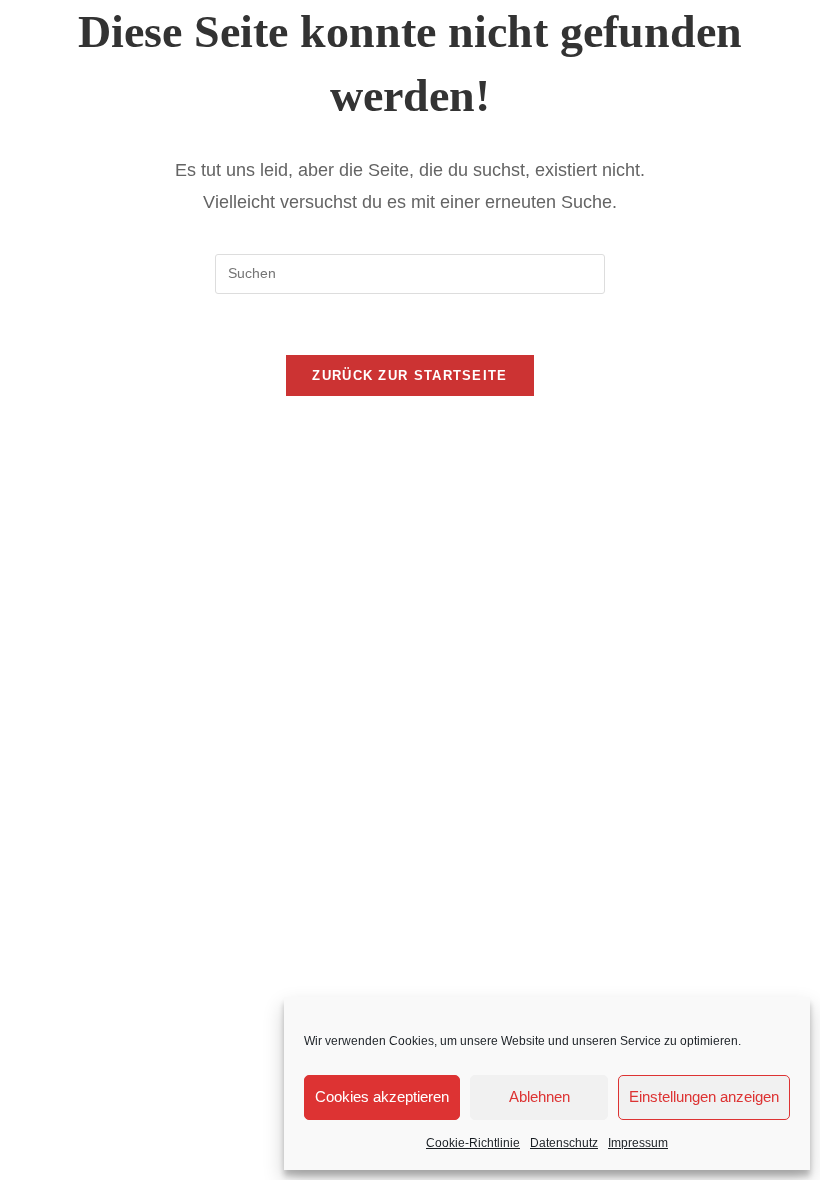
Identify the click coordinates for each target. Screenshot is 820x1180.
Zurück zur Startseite (409, 375)
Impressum (638, 1143)
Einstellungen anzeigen (704, 1096)
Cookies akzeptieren (382, 1096)
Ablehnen (539, 1096)
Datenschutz (564, 1143)
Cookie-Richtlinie (473, 1143)
